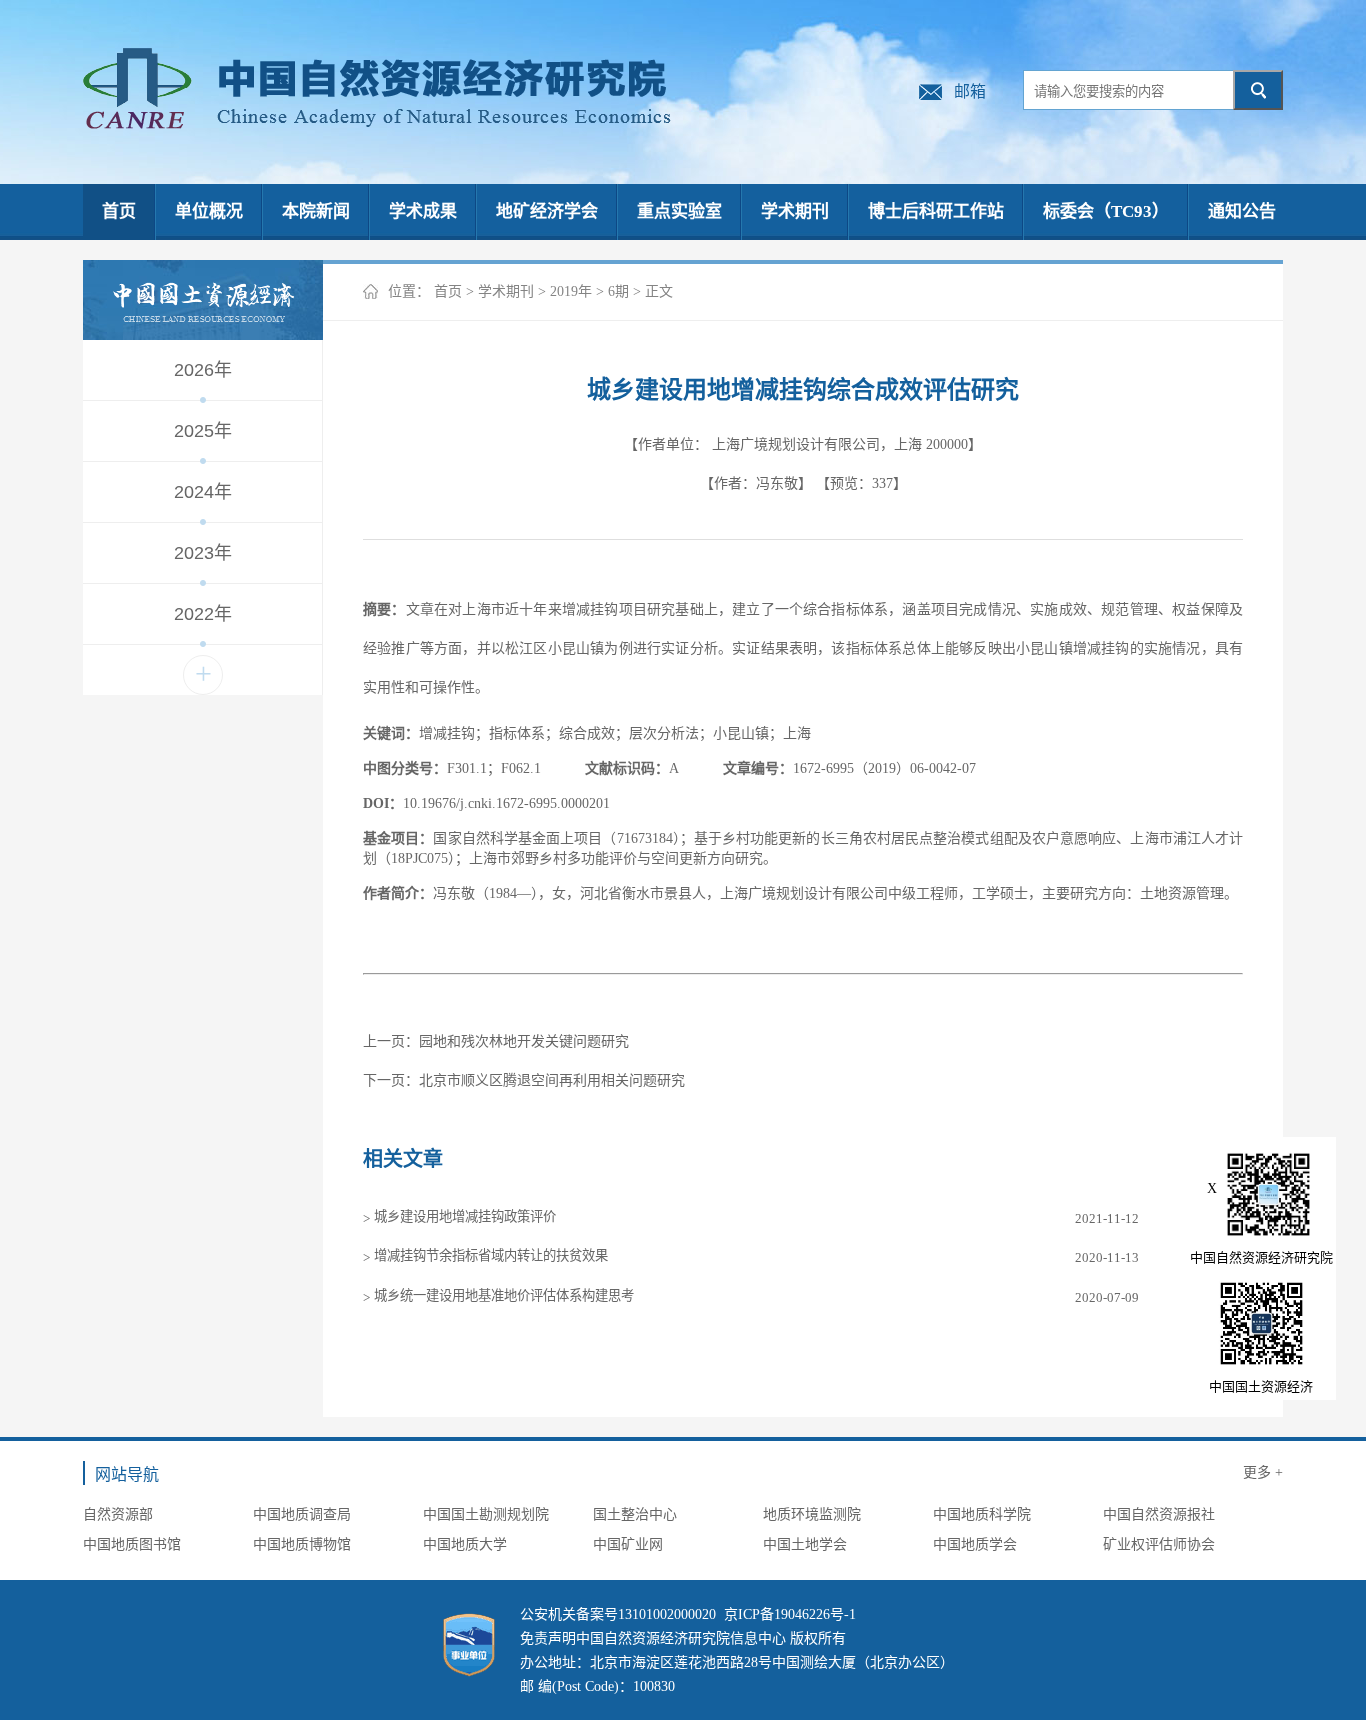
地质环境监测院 (812, 1514)
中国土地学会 (805, 1544)
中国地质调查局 (302, 1514)
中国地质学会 (975, 1544)
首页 (119, 211)
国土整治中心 (635, 1514)
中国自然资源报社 (1159, 1514)
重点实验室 (679, 211)
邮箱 (970, 91)
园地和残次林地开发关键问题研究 (524, 1041)
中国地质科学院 (982, 1514)
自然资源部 (118, 1514)
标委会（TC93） (1106, 211)
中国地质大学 (465, 1544)
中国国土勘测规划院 (486, 1514)
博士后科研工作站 (936, 211)
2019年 (571, 291)
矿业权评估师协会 (1159, 1544)
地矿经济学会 (547, 211)
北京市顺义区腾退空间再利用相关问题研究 (552, 1080)
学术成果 (423, 211)
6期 (618, 291)
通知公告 (1242, 211)
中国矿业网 (628, 1544)
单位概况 (209, 211)
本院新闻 (316, 211)
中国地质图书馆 (132, 1544)
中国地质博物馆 (302, 1544)
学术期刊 (795, 211)
